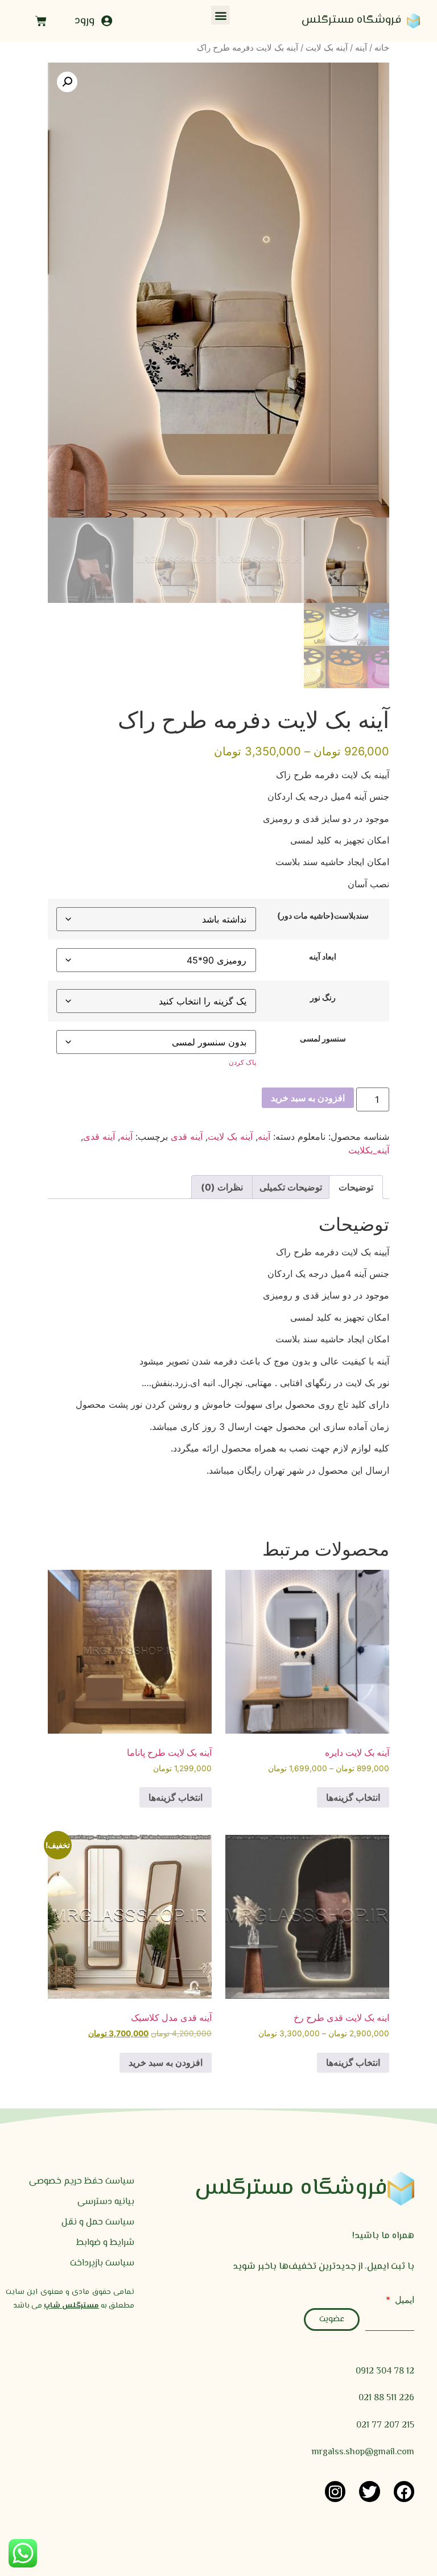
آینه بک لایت (327, 48)
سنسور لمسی (323, 1039)
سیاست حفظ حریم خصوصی (82, 2182)
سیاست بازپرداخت (102, 2263)
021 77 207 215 (385, 2426)
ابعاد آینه (323, 957)
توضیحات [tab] (356, 1187)
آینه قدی (187, 1136)
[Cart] (41, 21)
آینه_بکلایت (369, 1150)
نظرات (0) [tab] (222, 1187)
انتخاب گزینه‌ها (353, 1797)
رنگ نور (323, 998)
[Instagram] (335, 2491)
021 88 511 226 (386, 2398)
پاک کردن (242, 1062)
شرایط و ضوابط (105, 2243)
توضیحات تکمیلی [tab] (291, 1187)
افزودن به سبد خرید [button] (166, 2062)
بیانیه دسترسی (106, 2202)
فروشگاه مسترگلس (351, 20)
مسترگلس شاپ (71, 2306)
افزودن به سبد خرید (308, 1098)
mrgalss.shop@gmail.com (363, 2452)
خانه (382, 48)
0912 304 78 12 (385, 2372)
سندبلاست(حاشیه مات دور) (323, 916)
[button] (220, 15)
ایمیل (403, 2300)
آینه (361, 48)
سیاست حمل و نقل (98, 2223)
